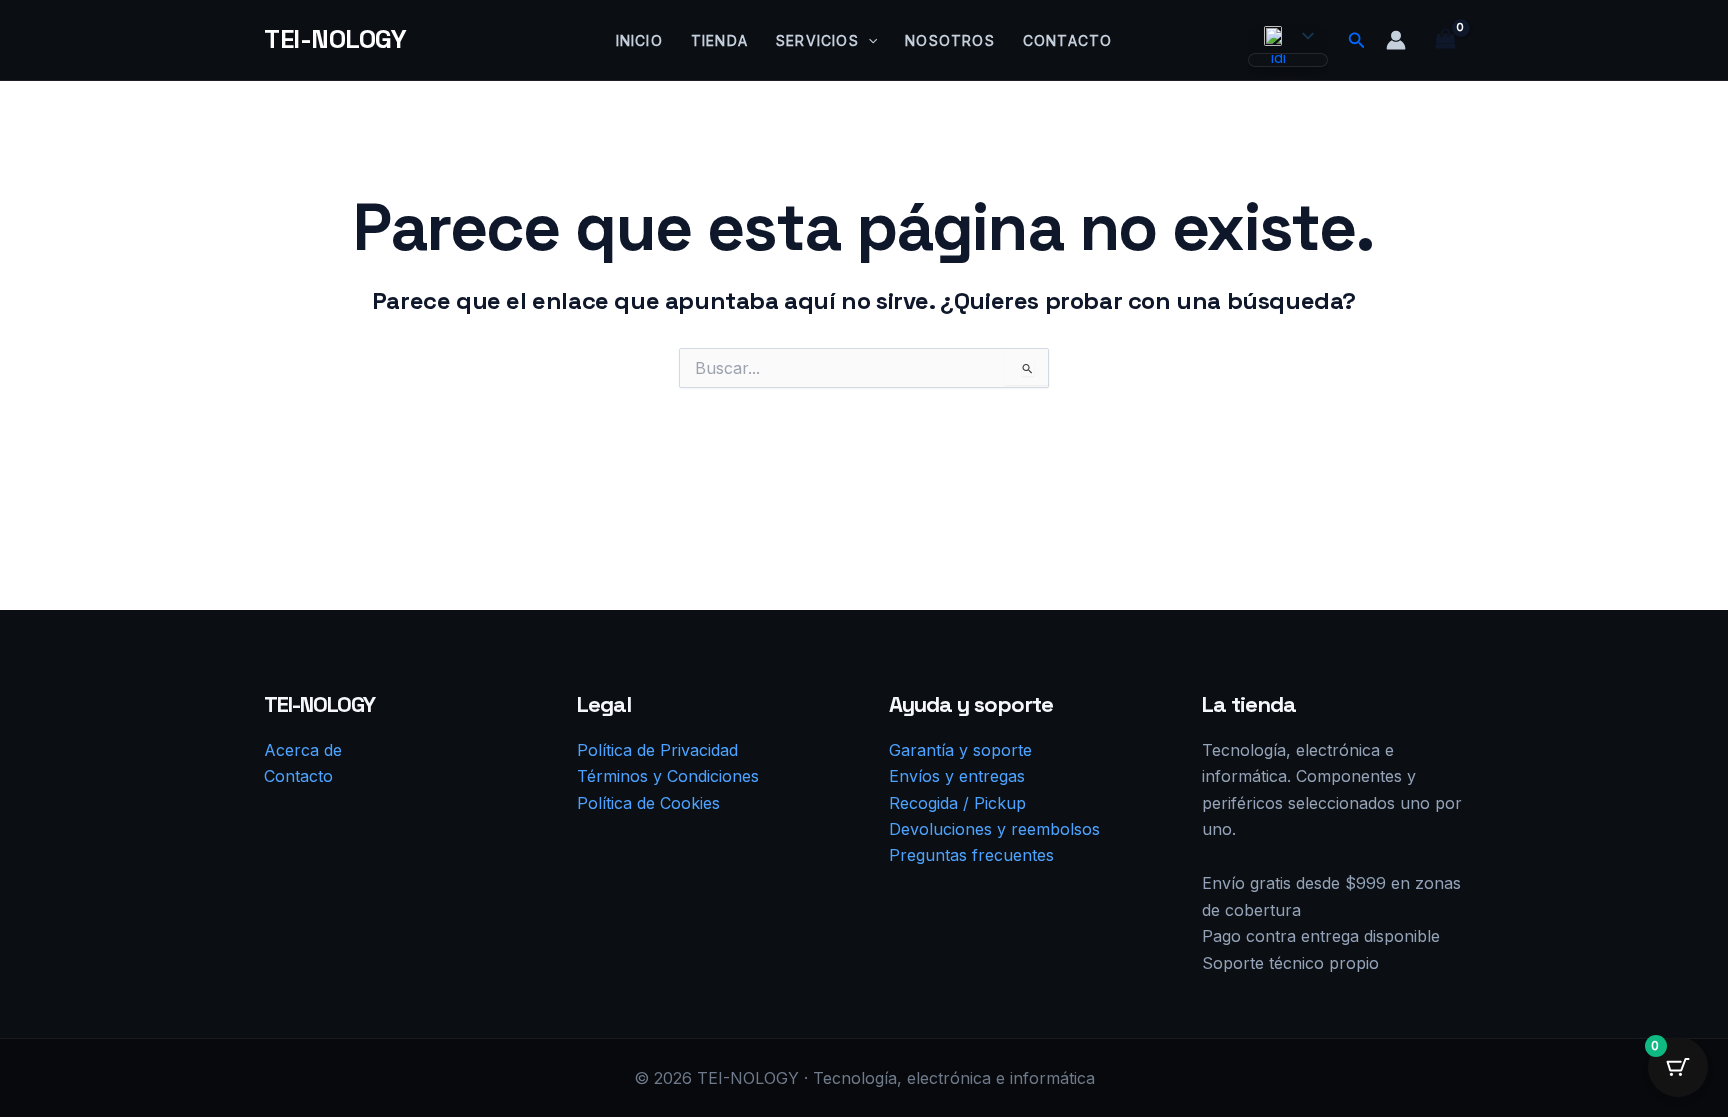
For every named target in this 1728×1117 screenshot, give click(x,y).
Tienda (719, 40)
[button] (868, 41)
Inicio (639, 40)
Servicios (817, 40)
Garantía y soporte (960, 750)
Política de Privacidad (657, 750)
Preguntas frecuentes (971, 855)
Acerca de (303, 750)
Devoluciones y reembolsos (994, 829)
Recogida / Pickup (957, 803)
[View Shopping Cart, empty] (1445, 39)
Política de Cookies (648, 803)
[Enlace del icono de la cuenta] (1396, 40)
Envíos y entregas (957, 776)
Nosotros (950, 40)
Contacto (1068, 40)
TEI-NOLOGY (335, 39)
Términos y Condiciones (668, 776)
